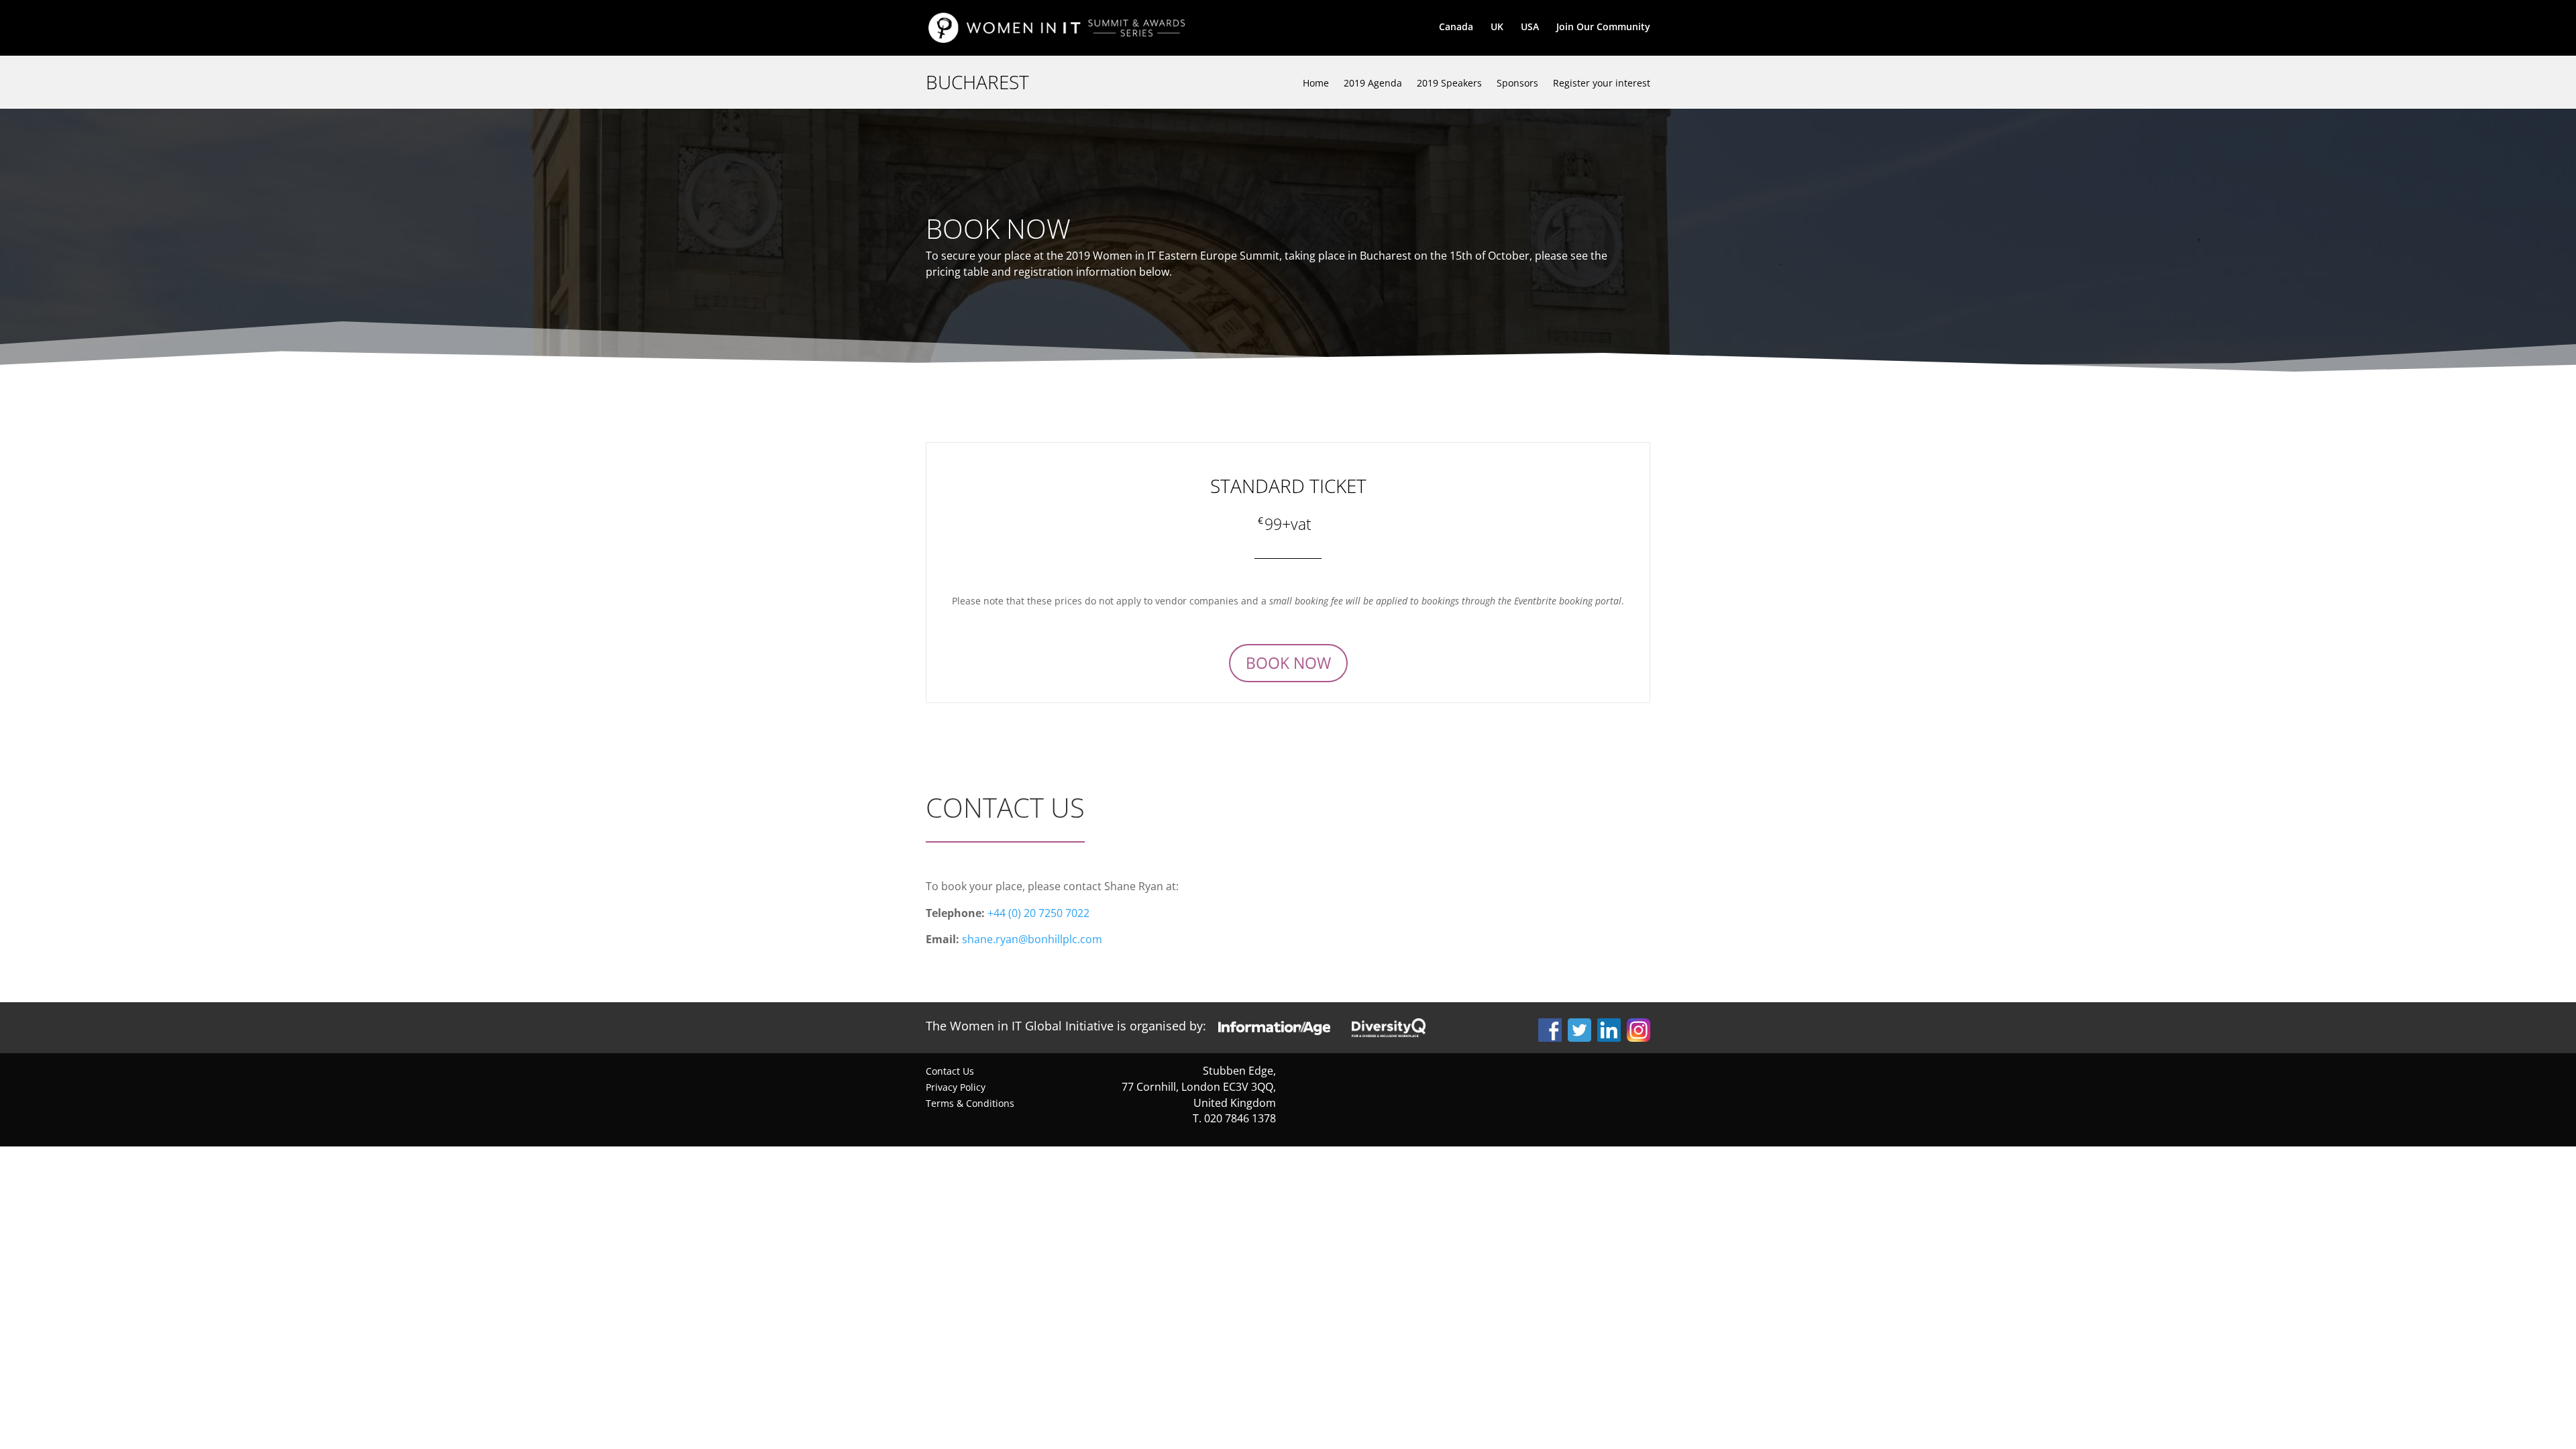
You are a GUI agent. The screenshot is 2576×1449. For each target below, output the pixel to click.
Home (1316, 84)
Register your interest (1602, 84)
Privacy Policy (956, 1087)
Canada (1456, 28)
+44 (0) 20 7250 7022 (1038, 913)
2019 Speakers (1449, 84)
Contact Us (950, 1071)
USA (1530, 28)
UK (1497, 28)
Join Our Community (1603, 28)
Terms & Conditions (970, 1103)
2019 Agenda (1373, 84)
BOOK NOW (1288, 663)
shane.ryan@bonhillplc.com (1032, 939)
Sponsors (1517, 84)
